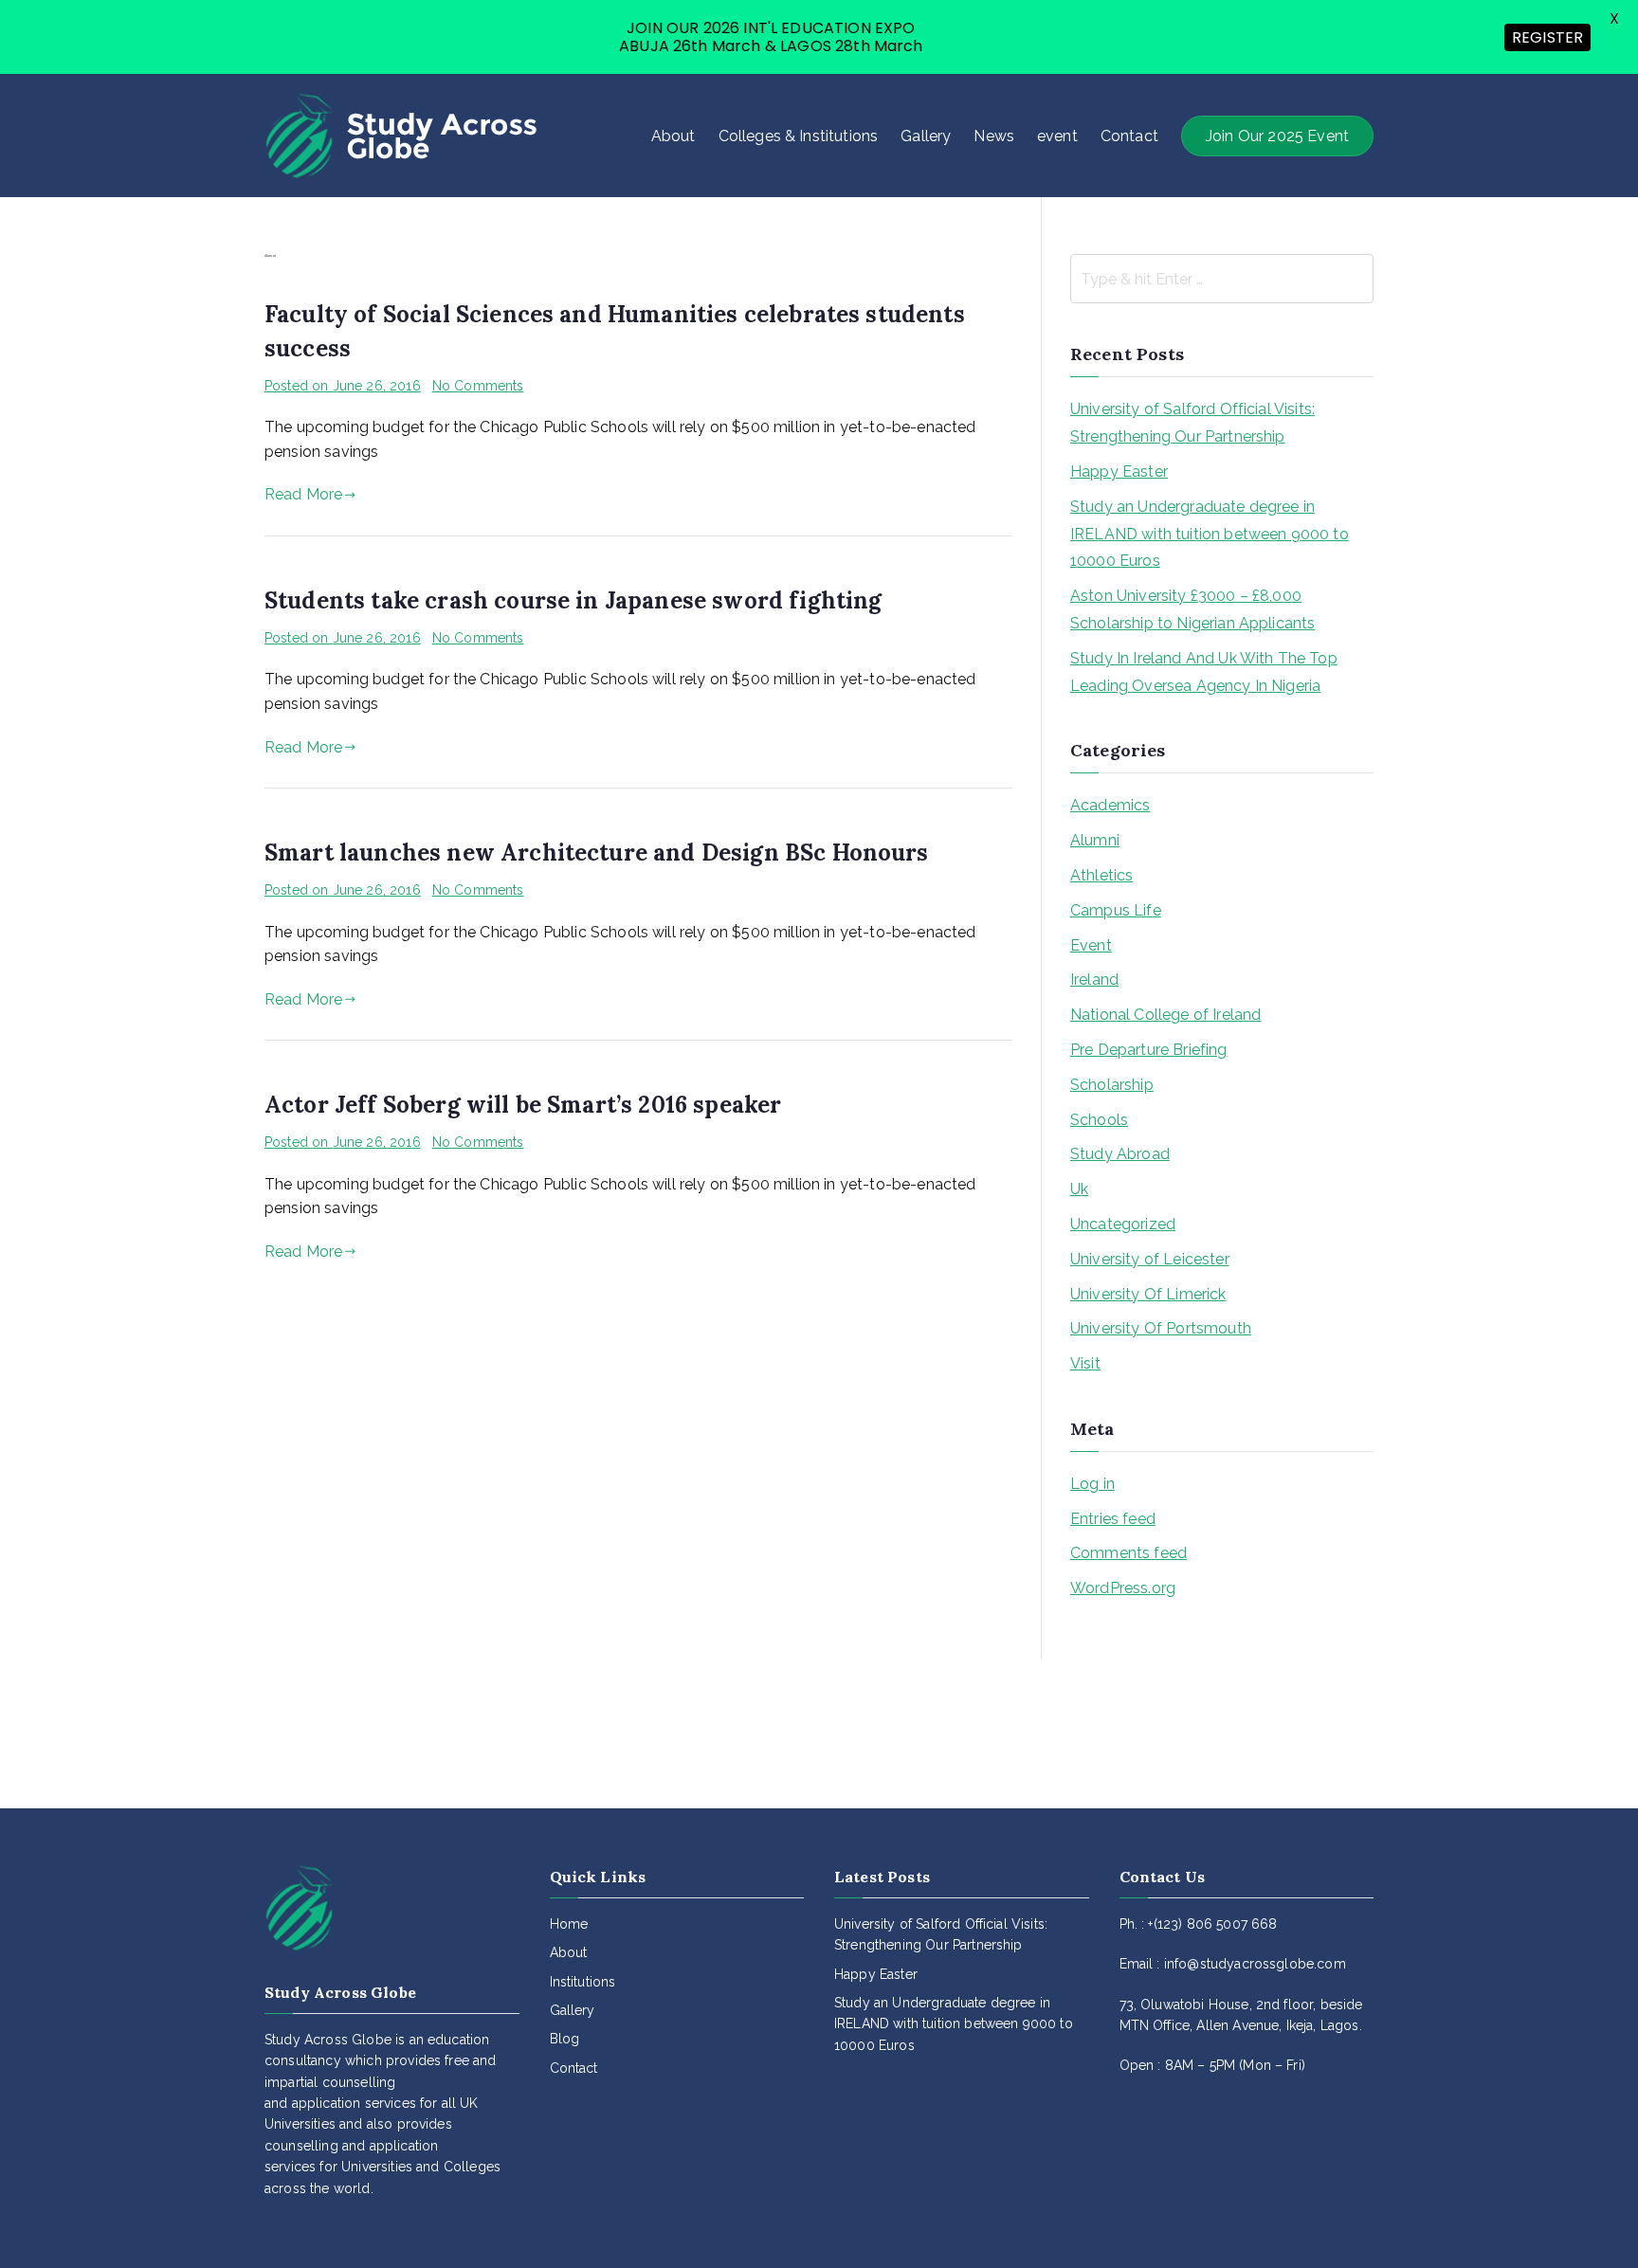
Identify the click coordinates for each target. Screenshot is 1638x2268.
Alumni (1095, 840)
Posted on (343, 386)
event (1057, 136)
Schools (1099, 1120)
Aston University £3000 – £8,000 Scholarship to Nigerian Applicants (1192, 609)
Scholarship (1112, 1085)
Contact (1129, 136)
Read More (303, 494)
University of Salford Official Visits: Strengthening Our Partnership (1192, 423)
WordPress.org (1123, 1588)
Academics (1110, 805)
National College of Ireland (1165, 1015)
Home (569, 1924)
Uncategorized (1123, 1224)
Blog (565, 2039)
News (994, 136)
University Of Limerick (1148, 1294)
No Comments (478, 386)
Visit (1085, 1363)
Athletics (1101, 875)
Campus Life (1116, 910)
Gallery (926, 136)
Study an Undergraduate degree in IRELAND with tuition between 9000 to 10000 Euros (1210, 534)
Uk (1079, 1189)
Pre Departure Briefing (1149, 1050)
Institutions (583, 1982)
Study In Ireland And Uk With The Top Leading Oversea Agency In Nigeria (1204, 672)
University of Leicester (1150, 1259)
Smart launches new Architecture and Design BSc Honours (597, 853)
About (673, 136)
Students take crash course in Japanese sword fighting (573, 600)
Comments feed (1128, 1553)
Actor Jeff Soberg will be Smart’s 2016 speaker (523, 1105)
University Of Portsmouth (1161, 1328)
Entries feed (1113, 1519)
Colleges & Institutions (799, 136)
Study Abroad (1120, 1154)
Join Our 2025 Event (1277, 136)
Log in (1092, 1484)
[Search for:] (1222, 279)
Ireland (1094, 980)
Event (1091, 945)
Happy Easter (1119, 472)
